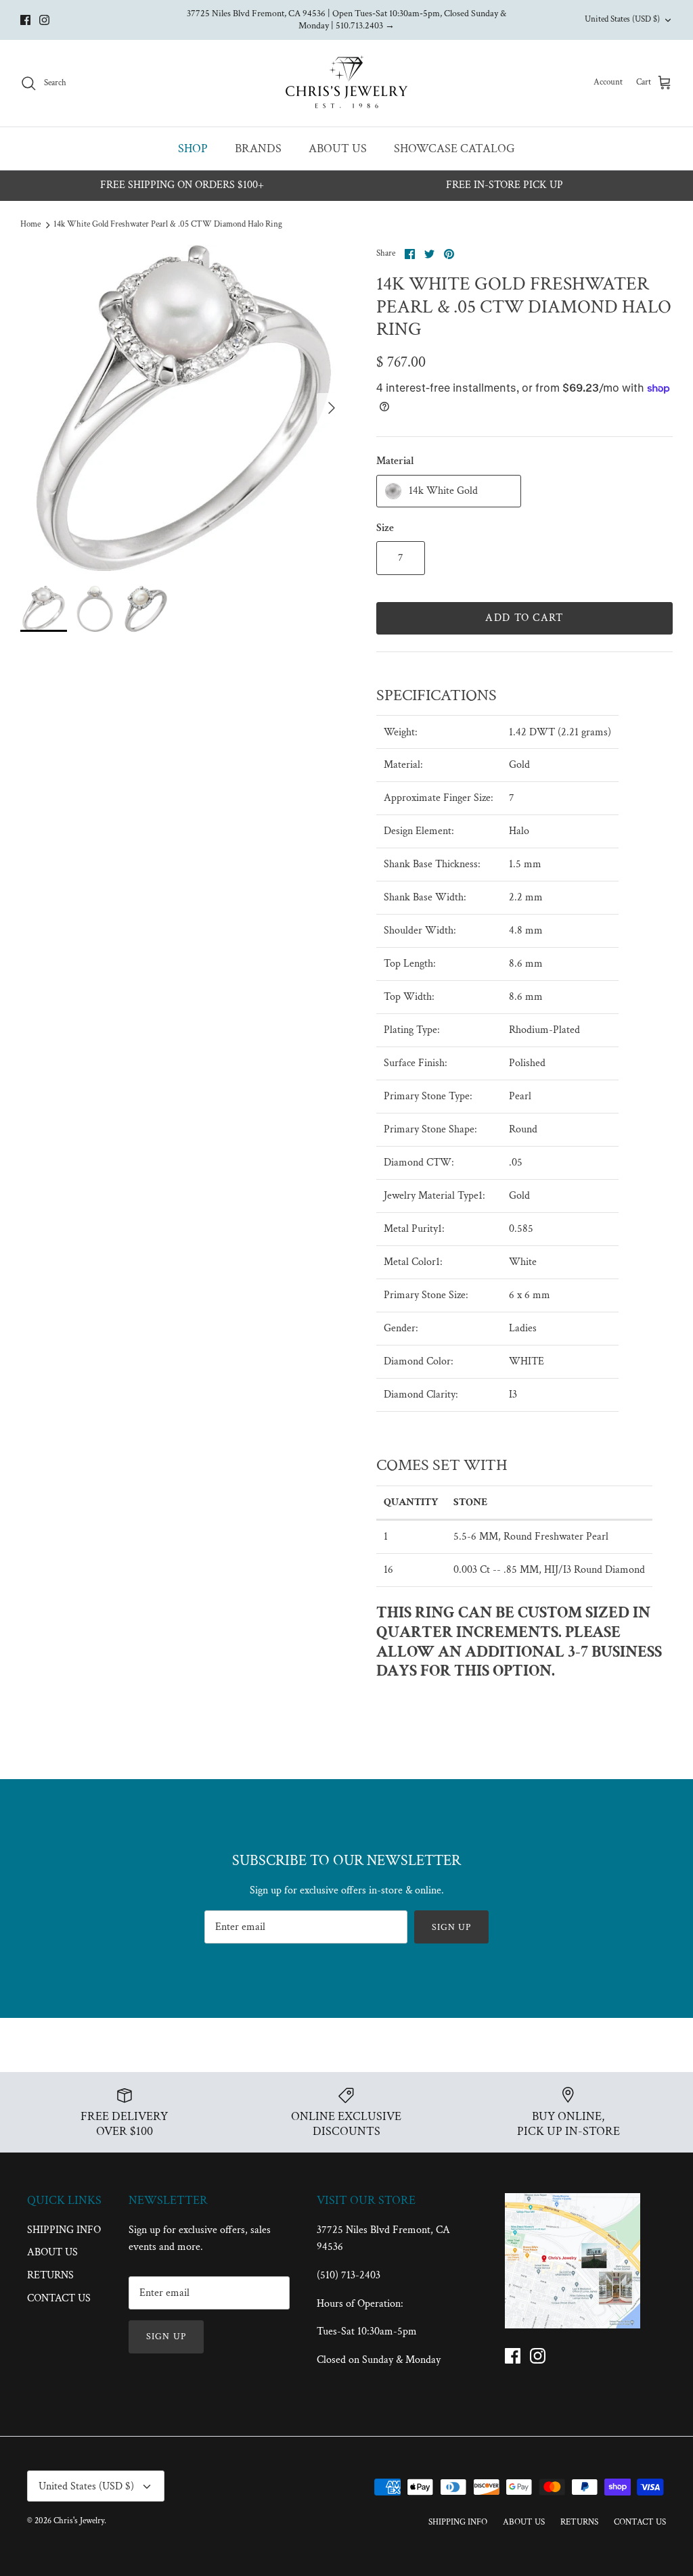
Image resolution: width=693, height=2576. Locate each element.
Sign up (452, 1927)
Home (30, 224)
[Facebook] (25, 20)
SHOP (193, 148)
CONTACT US (59, 2298)
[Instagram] (44, 20)
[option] (183, 408)
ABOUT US (338, 148)
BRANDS (258, 148)
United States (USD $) (622, 19)
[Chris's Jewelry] (346, 83)
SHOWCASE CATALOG (454, 148)
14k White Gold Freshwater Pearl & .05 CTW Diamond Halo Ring (168, 224)
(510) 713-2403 (349, 2275)
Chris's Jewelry (79, 2521)
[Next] (332, 408)
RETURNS (50, 2275)
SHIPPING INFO (64, 2230)
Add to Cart (524, 618)
